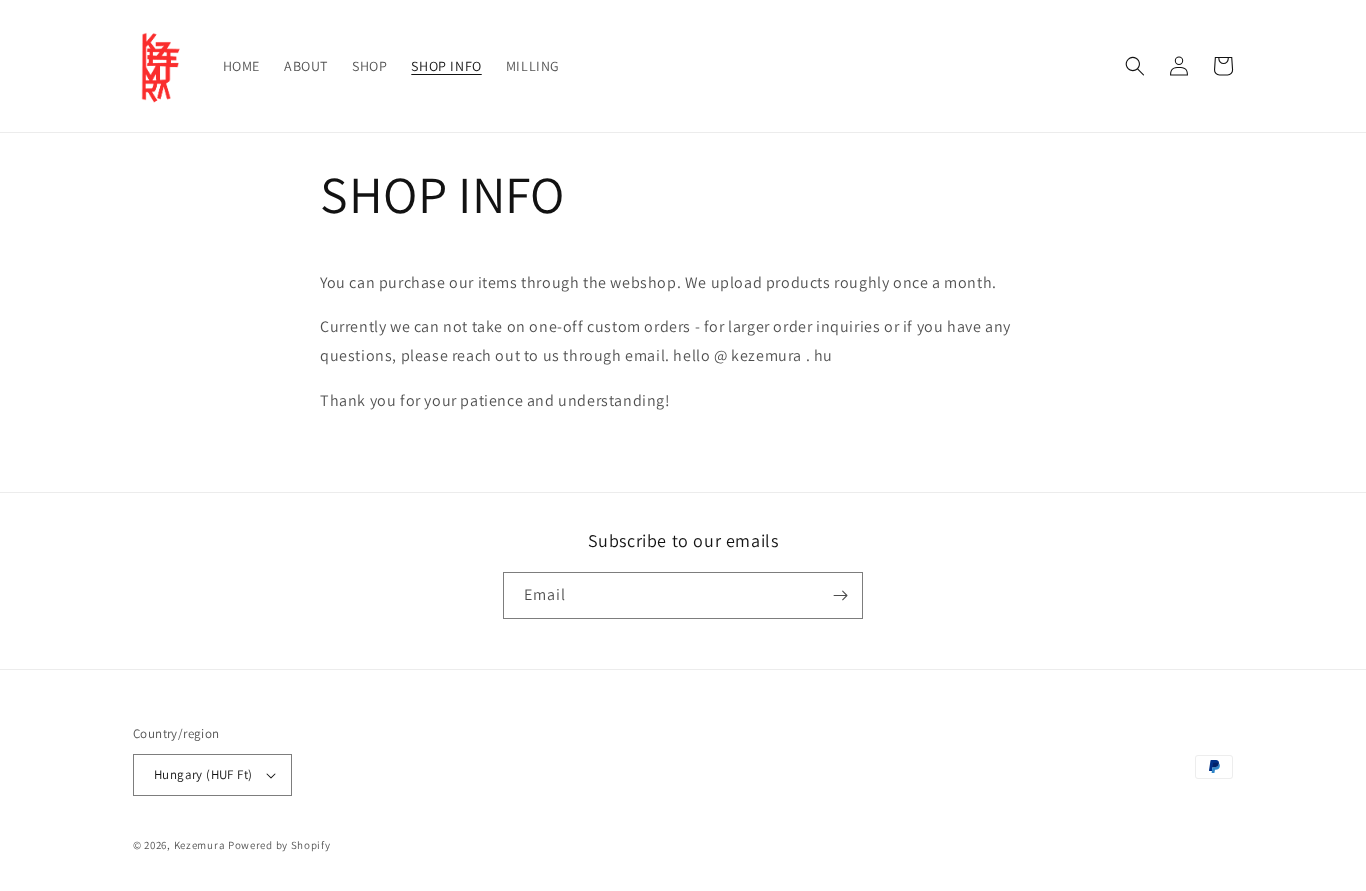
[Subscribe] (840, 595)
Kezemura (200, 845)
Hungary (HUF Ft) (203, 774)
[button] (1135, 66)
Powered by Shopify (279, 845)
